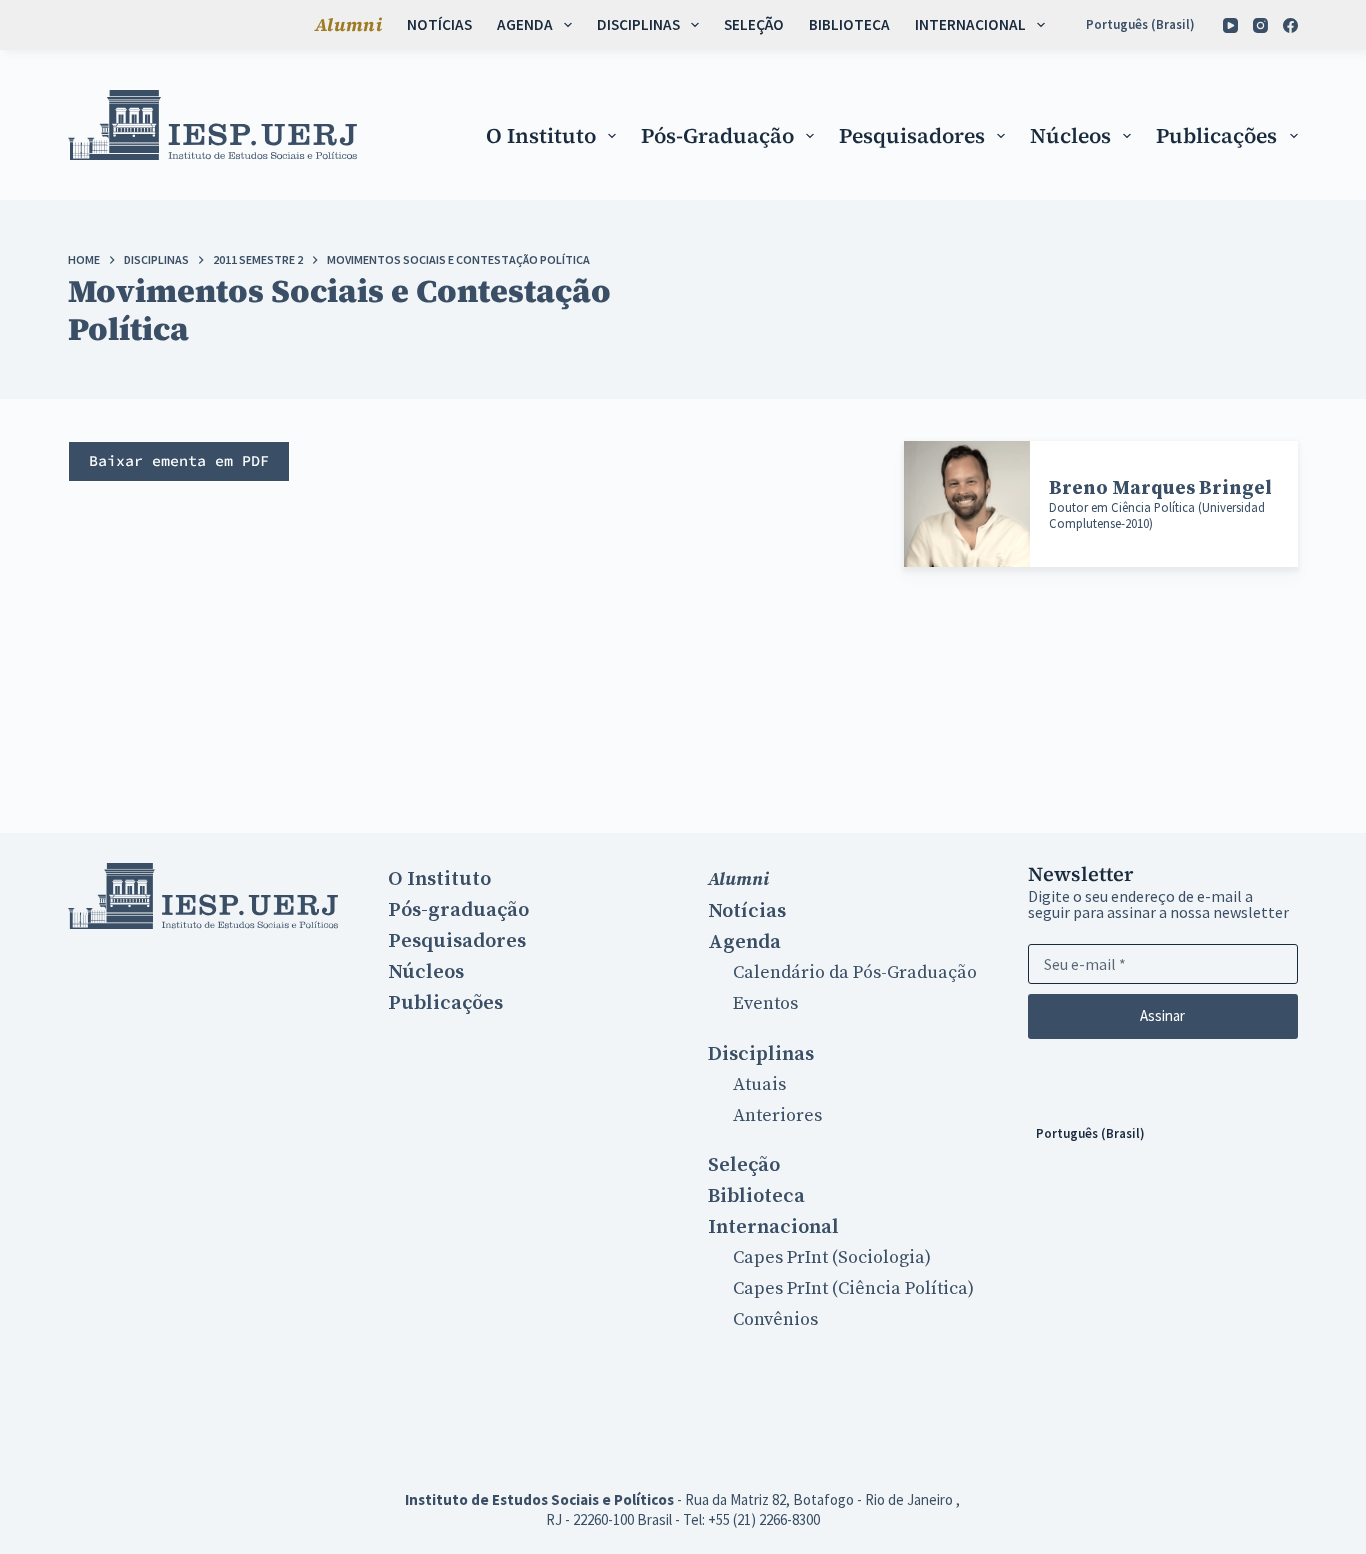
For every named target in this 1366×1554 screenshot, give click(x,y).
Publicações (1216, 135)
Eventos (765, 1003)
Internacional (970, 24)
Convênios (775, 1319)
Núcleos (1070, 135)
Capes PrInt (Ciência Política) (853, 1288)
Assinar (1162, 1015)
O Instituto (541, 135)
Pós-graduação (717, 135)
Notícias (439, 24)
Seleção (754, 24)
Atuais (759, 1084)
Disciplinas (638, 24)
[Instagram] (1260, 25)
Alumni (348, 24)
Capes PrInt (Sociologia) (832, 1257)
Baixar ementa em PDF (179, 460)
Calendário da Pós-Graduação (855, 972)
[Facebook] (1290, 25)
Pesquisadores (912, 135)
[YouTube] (1230, 25)
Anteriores (777, 1115)
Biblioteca (849, 24)
